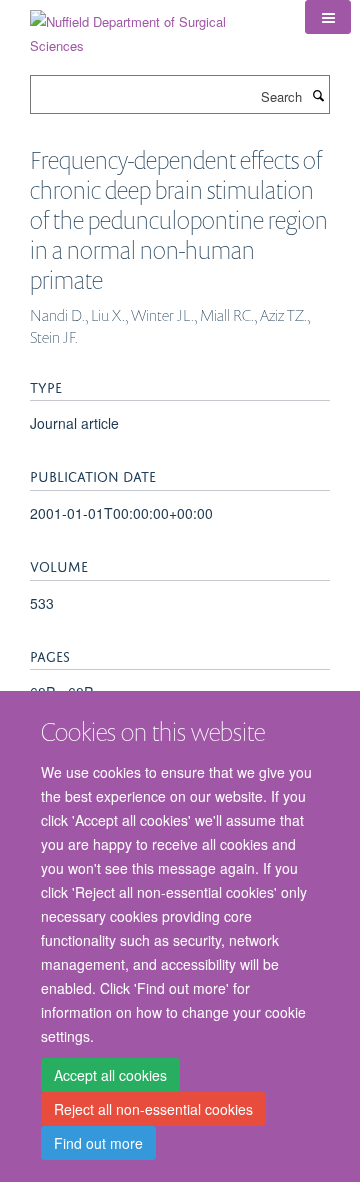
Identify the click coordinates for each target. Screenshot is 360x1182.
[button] (328, 17)
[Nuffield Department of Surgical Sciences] (152, 26)
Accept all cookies (110, 1075)
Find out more (98, 1143)
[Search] (318, 95)
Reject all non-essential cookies (153, 1109)
